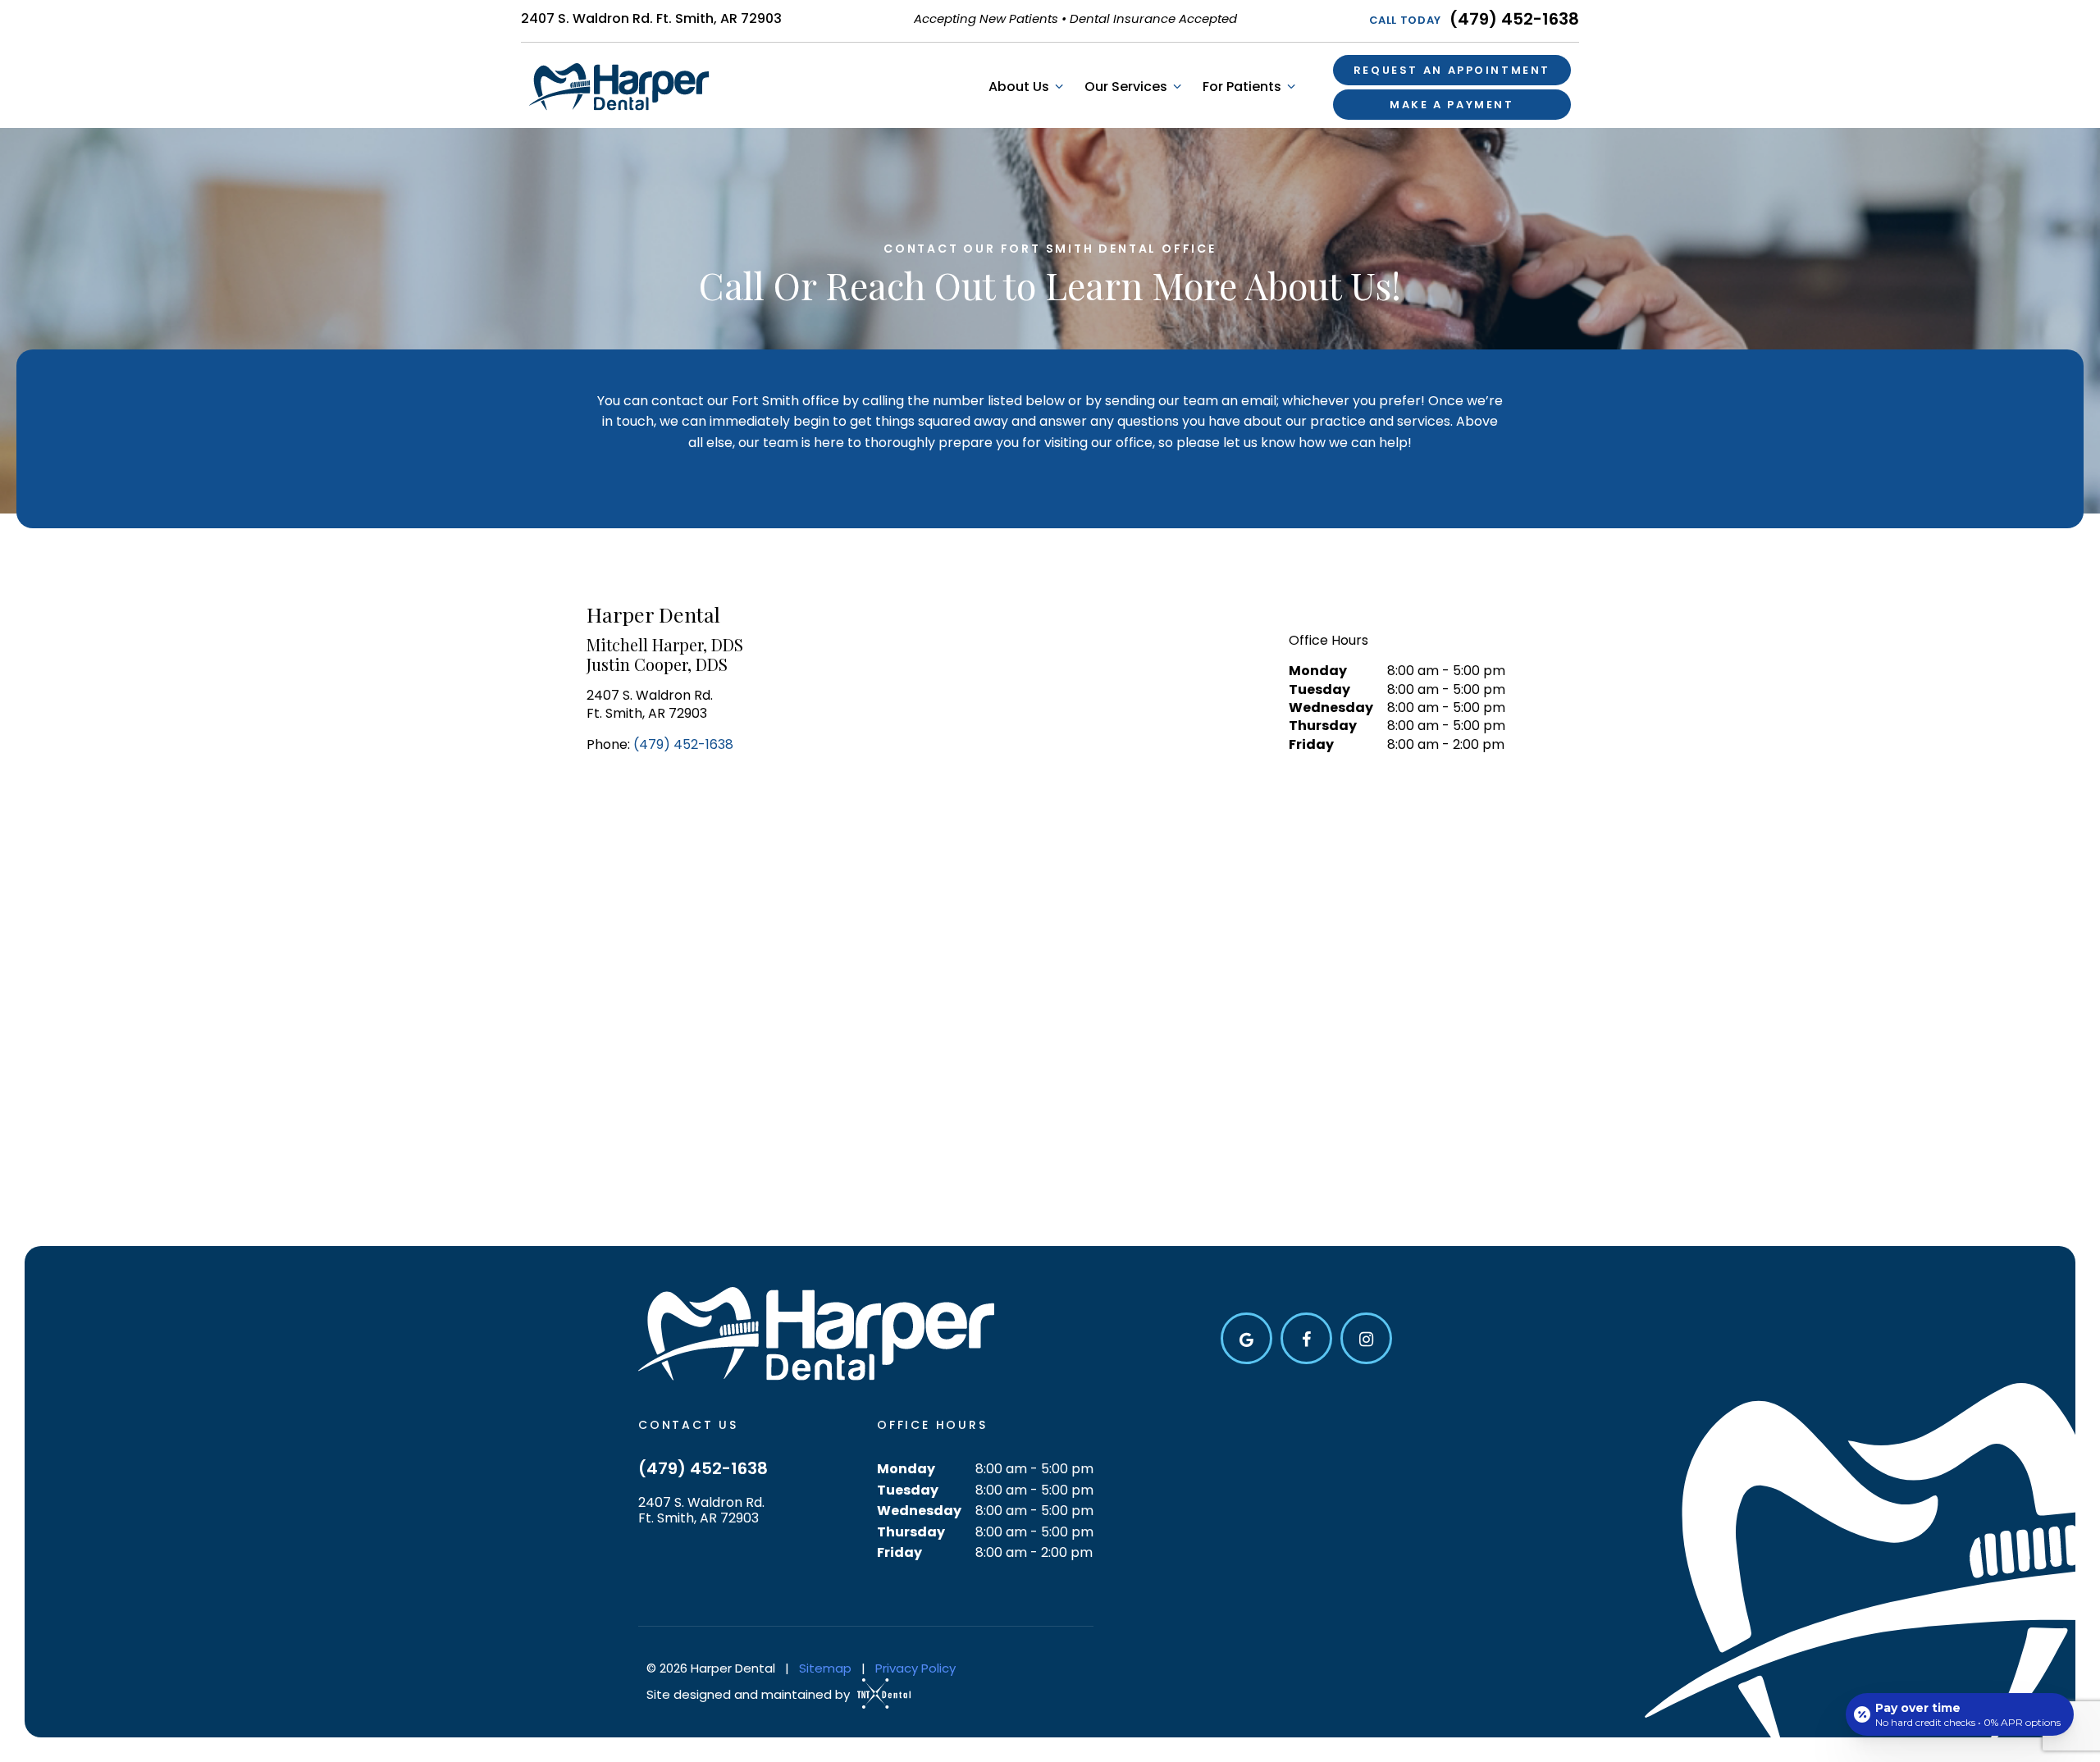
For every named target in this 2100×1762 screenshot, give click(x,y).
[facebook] (1306, 1338)
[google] (1246, 1338)
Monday (1318, 671)
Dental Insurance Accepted (1153, 18)
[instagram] (1366, 1338)
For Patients (1242, 87)
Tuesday (1319, 690)
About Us (1019, 87)
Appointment (1452, 70)
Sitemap (825, 1668)
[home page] (619, 87)
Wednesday (1331, 708)
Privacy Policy (915, 1668)
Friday (1311, 745)
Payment (1452, 105)
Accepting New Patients (986, 18)
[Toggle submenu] (1058, 87)
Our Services (1126, 87)
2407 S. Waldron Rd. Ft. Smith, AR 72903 (651, 18)
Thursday (1323, 726)
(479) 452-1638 (1475, 19)
